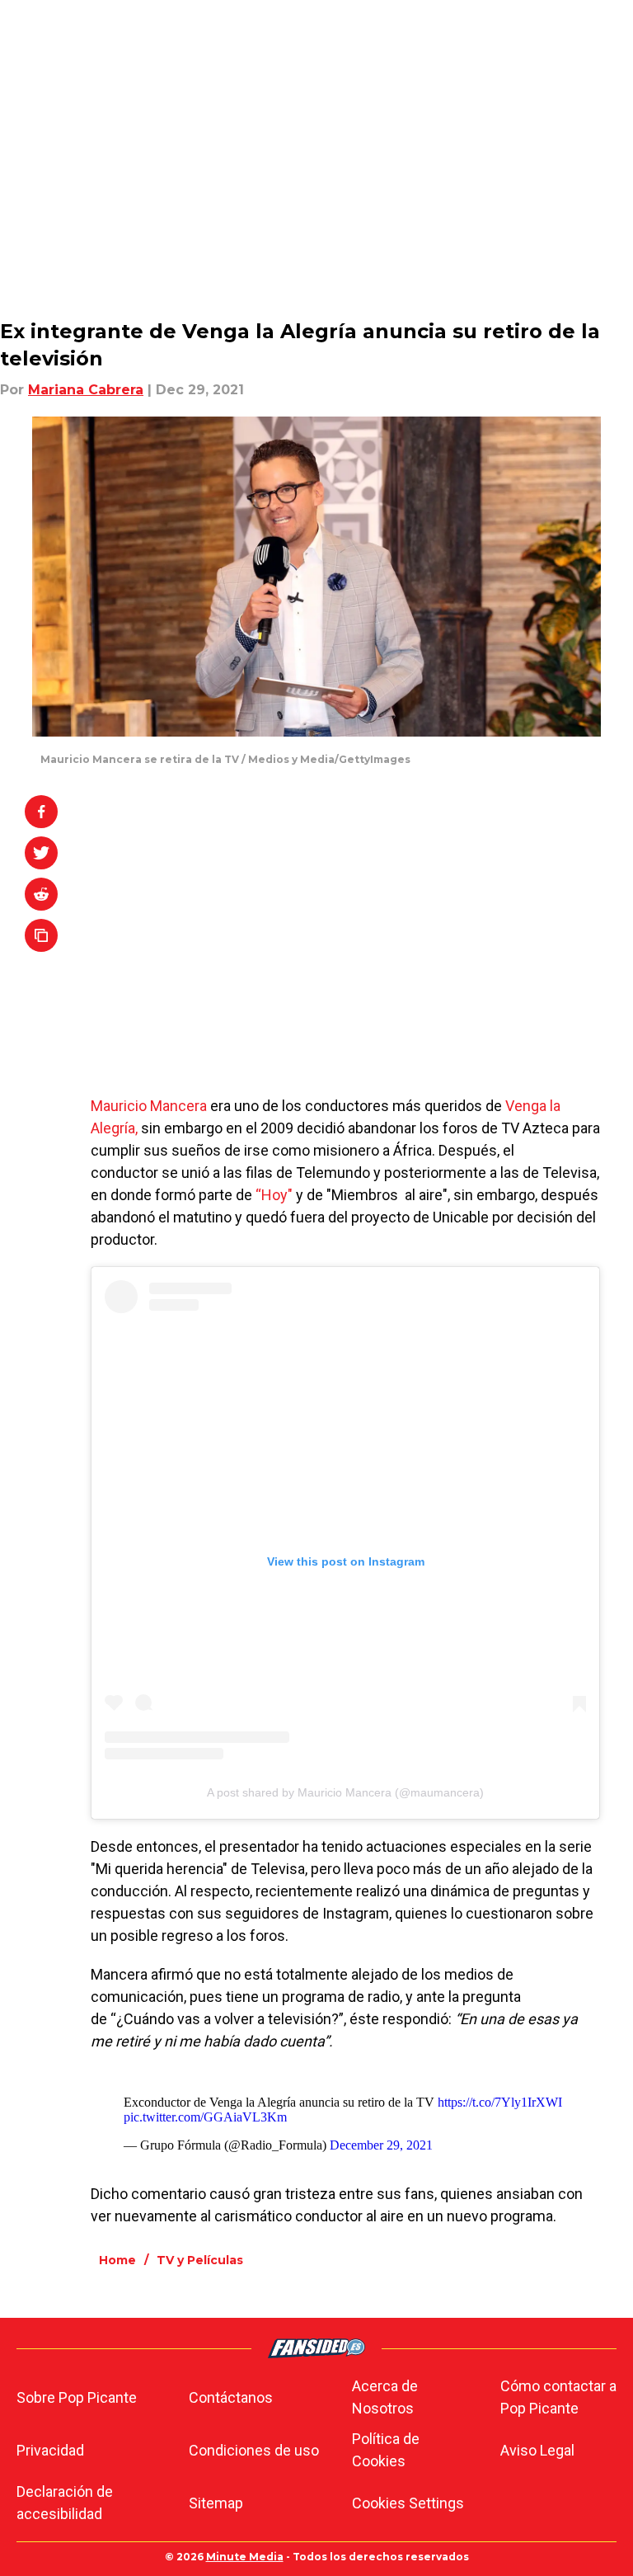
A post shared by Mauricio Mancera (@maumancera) (345, 1792)
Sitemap (216, 2503)
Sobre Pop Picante (77, 2397)
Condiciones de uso (254, 2450)
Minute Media (245, 2557)
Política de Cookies (386, 2450)
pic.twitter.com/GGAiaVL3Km (205, 2117)
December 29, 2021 (381, 2145)
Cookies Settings (408, 2503)
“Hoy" (274, 1195)
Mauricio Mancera (150, 1106)
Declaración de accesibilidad (65, 2503)
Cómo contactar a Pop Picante (558, 2397)
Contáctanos (231, 2397)
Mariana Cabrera (86, 390)
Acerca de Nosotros (385, 2397)
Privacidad (50, 2450)
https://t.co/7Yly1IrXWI (500, 2102)
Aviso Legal (537, 2450)
